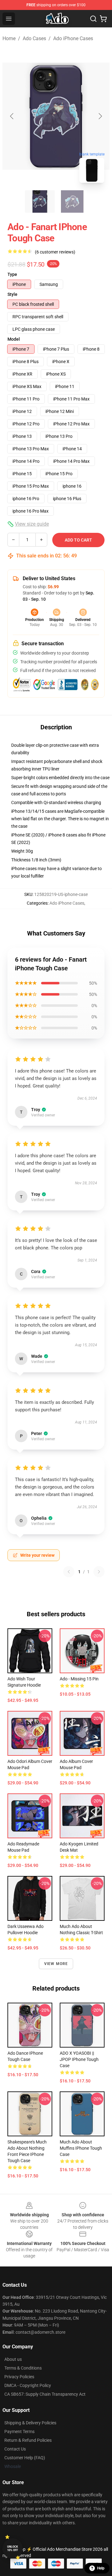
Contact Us (15, 2449)
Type (12, 274)
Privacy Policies (19, 2377)
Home (9, 38)
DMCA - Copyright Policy (28, 2385)
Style (12, 294)
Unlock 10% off (13, 2548)
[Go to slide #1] (40, 201)
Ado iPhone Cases (73, 38)
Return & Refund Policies (28, 2440)
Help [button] (101, 2568)
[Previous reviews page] (69, 1572)
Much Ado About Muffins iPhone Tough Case (81, 2148)
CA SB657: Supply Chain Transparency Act (45, 2394)
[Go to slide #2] (72, 201)
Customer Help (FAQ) (25, 2458)
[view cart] (103, 19)
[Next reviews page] (99, 1572)
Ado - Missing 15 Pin (79, 1679)
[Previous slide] (12, 116)
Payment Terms (19, 2432)
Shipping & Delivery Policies (30, 2423)
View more (56, 1964)
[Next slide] (100, 116)
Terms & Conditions (23, 2368)
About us (13, 2359)
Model (14, 339)
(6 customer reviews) (55, 252)
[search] (93, 19)
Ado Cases (34, 38)
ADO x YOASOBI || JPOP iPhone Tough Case (79, 2059)
